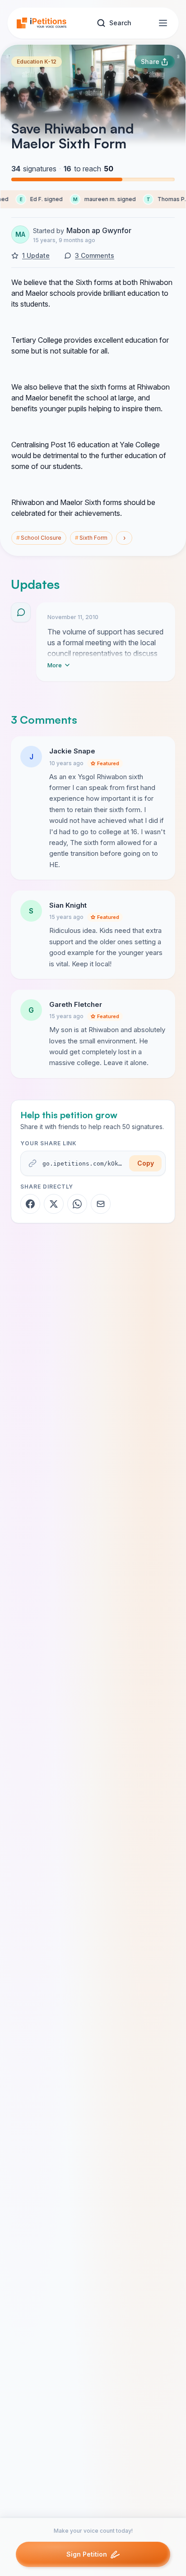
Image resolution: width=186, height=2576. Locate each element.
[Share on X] (54, 1204)
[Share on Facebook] (30, 1204)
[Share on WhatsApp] (77, 1204)
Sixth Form (91, 538)
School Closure (39, 538)
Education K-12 (37, 62)
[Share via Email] (101, 1204)
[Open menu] (163, 23)
